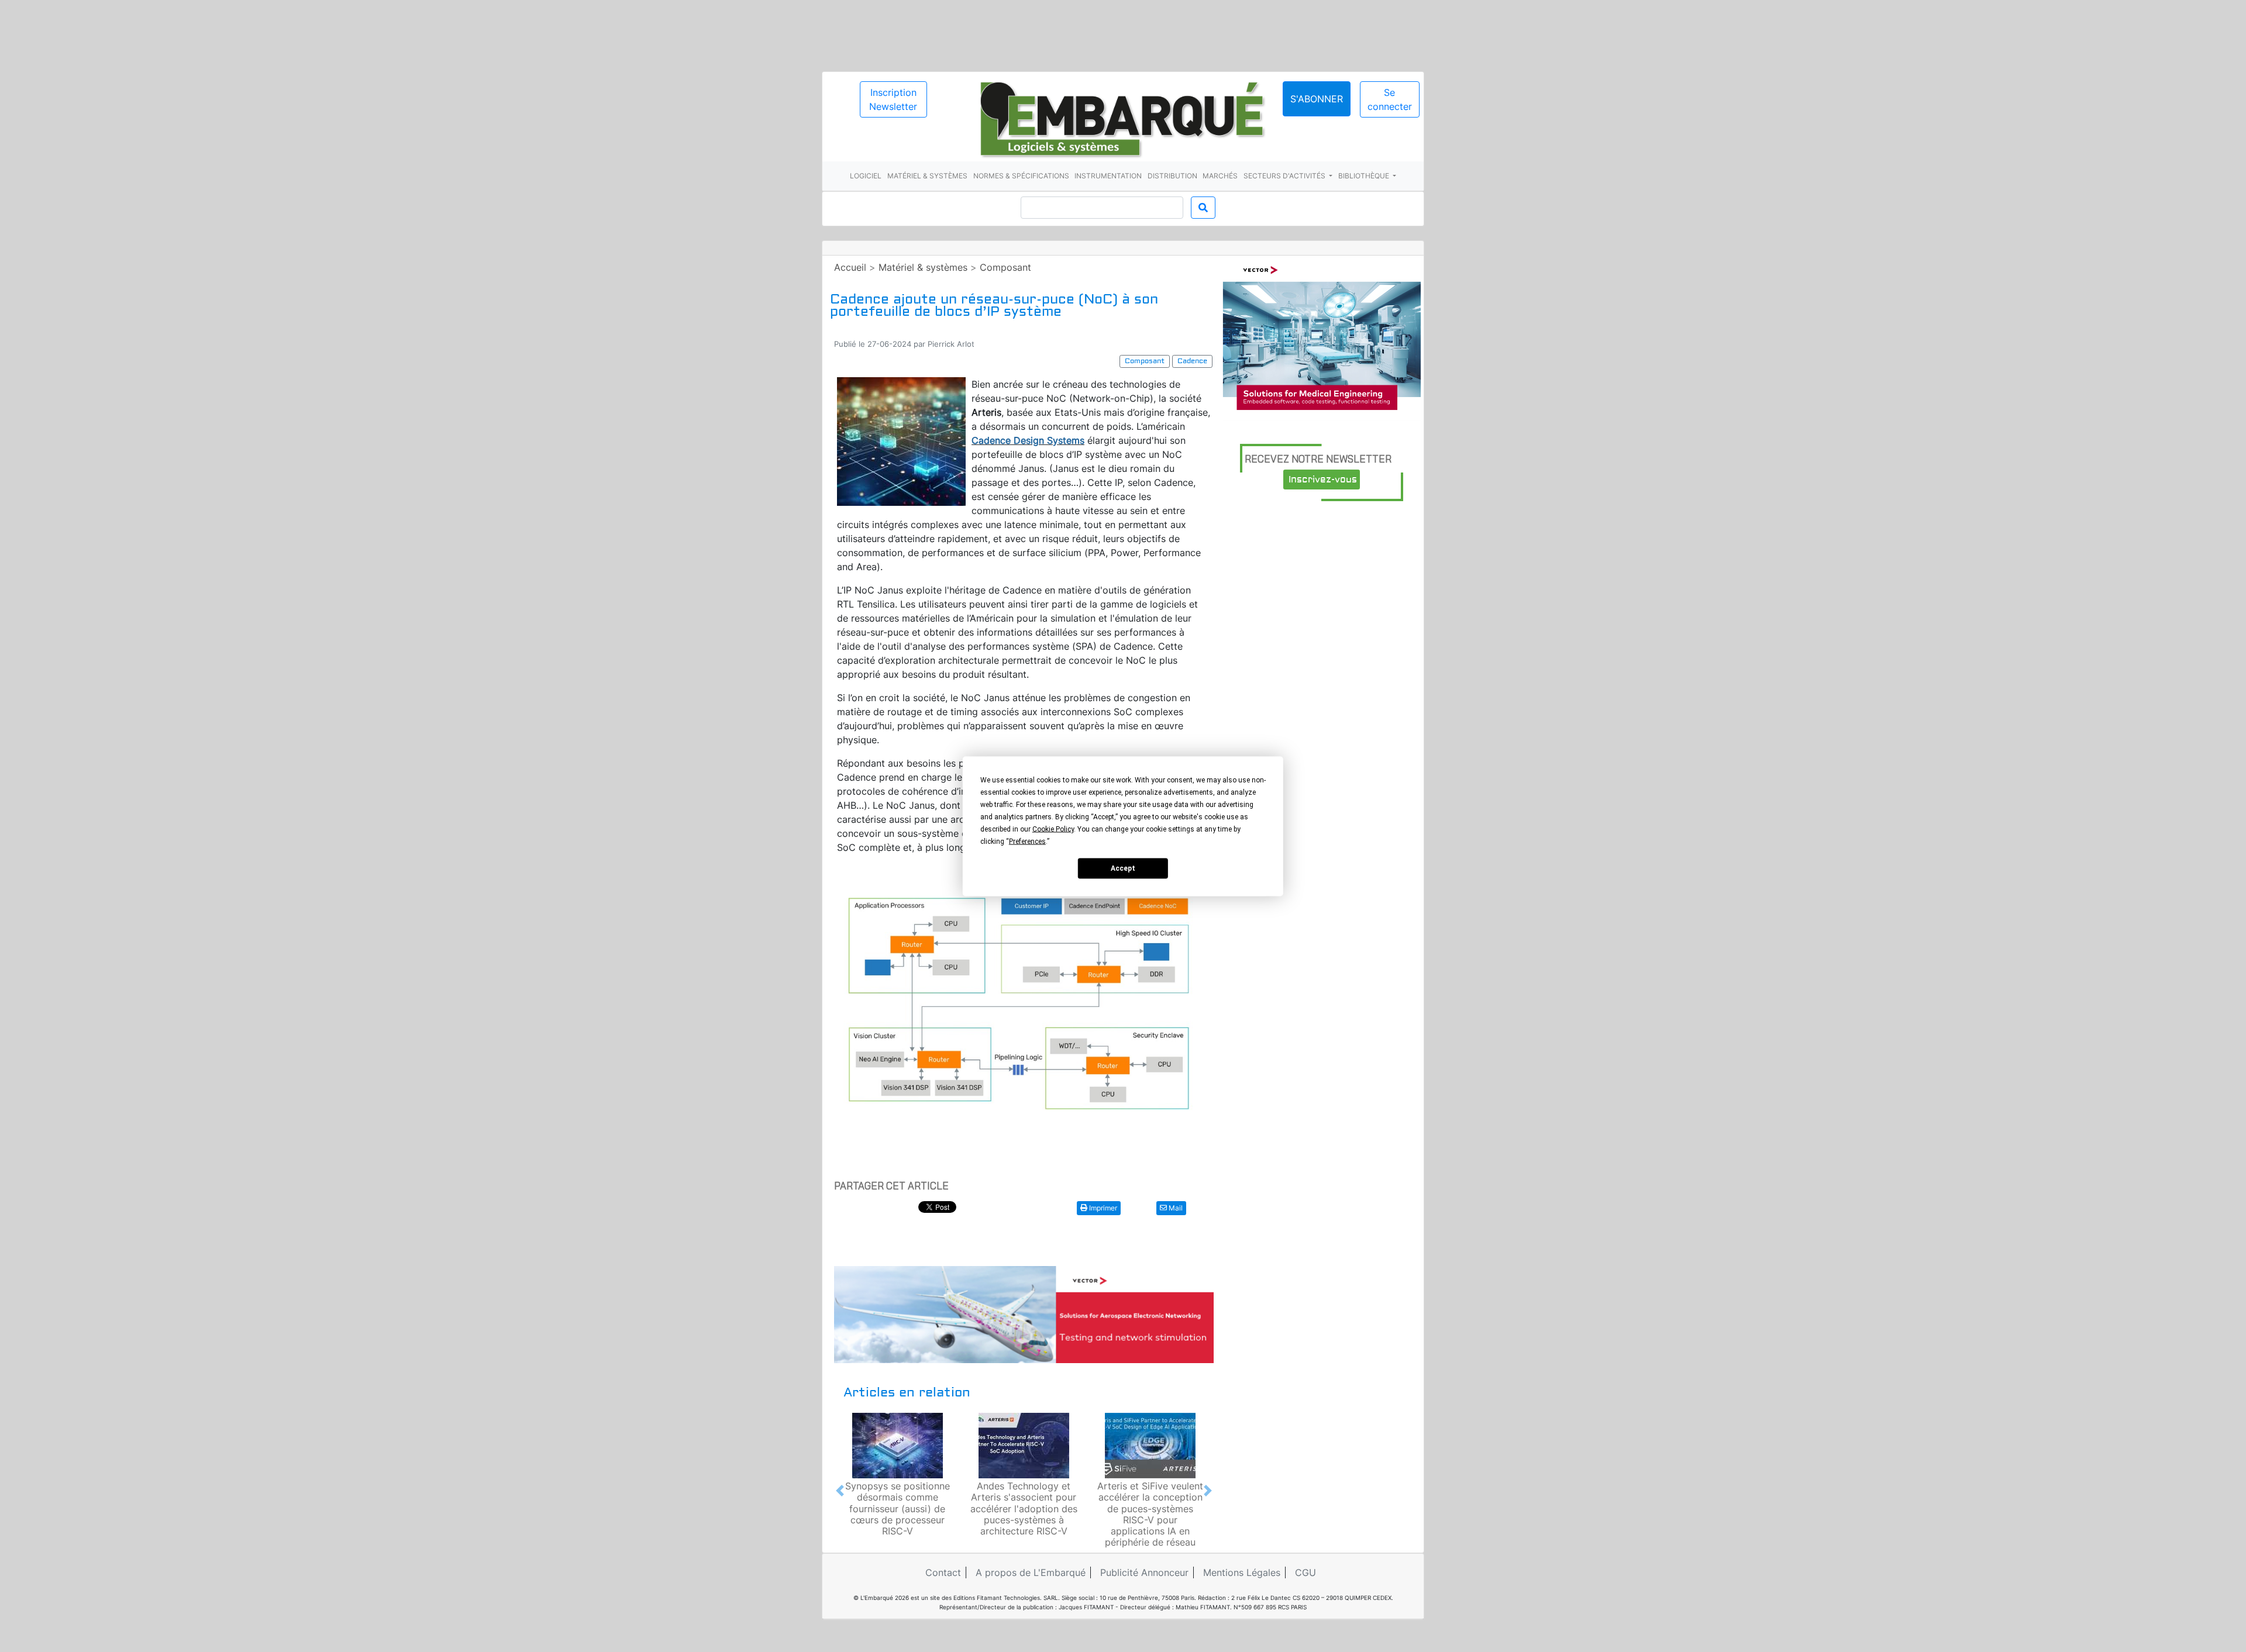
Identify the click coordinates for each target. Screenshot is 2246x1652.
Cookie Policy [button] (1053, 829)
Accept (1123, 868)
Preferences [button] (1027, 841)
